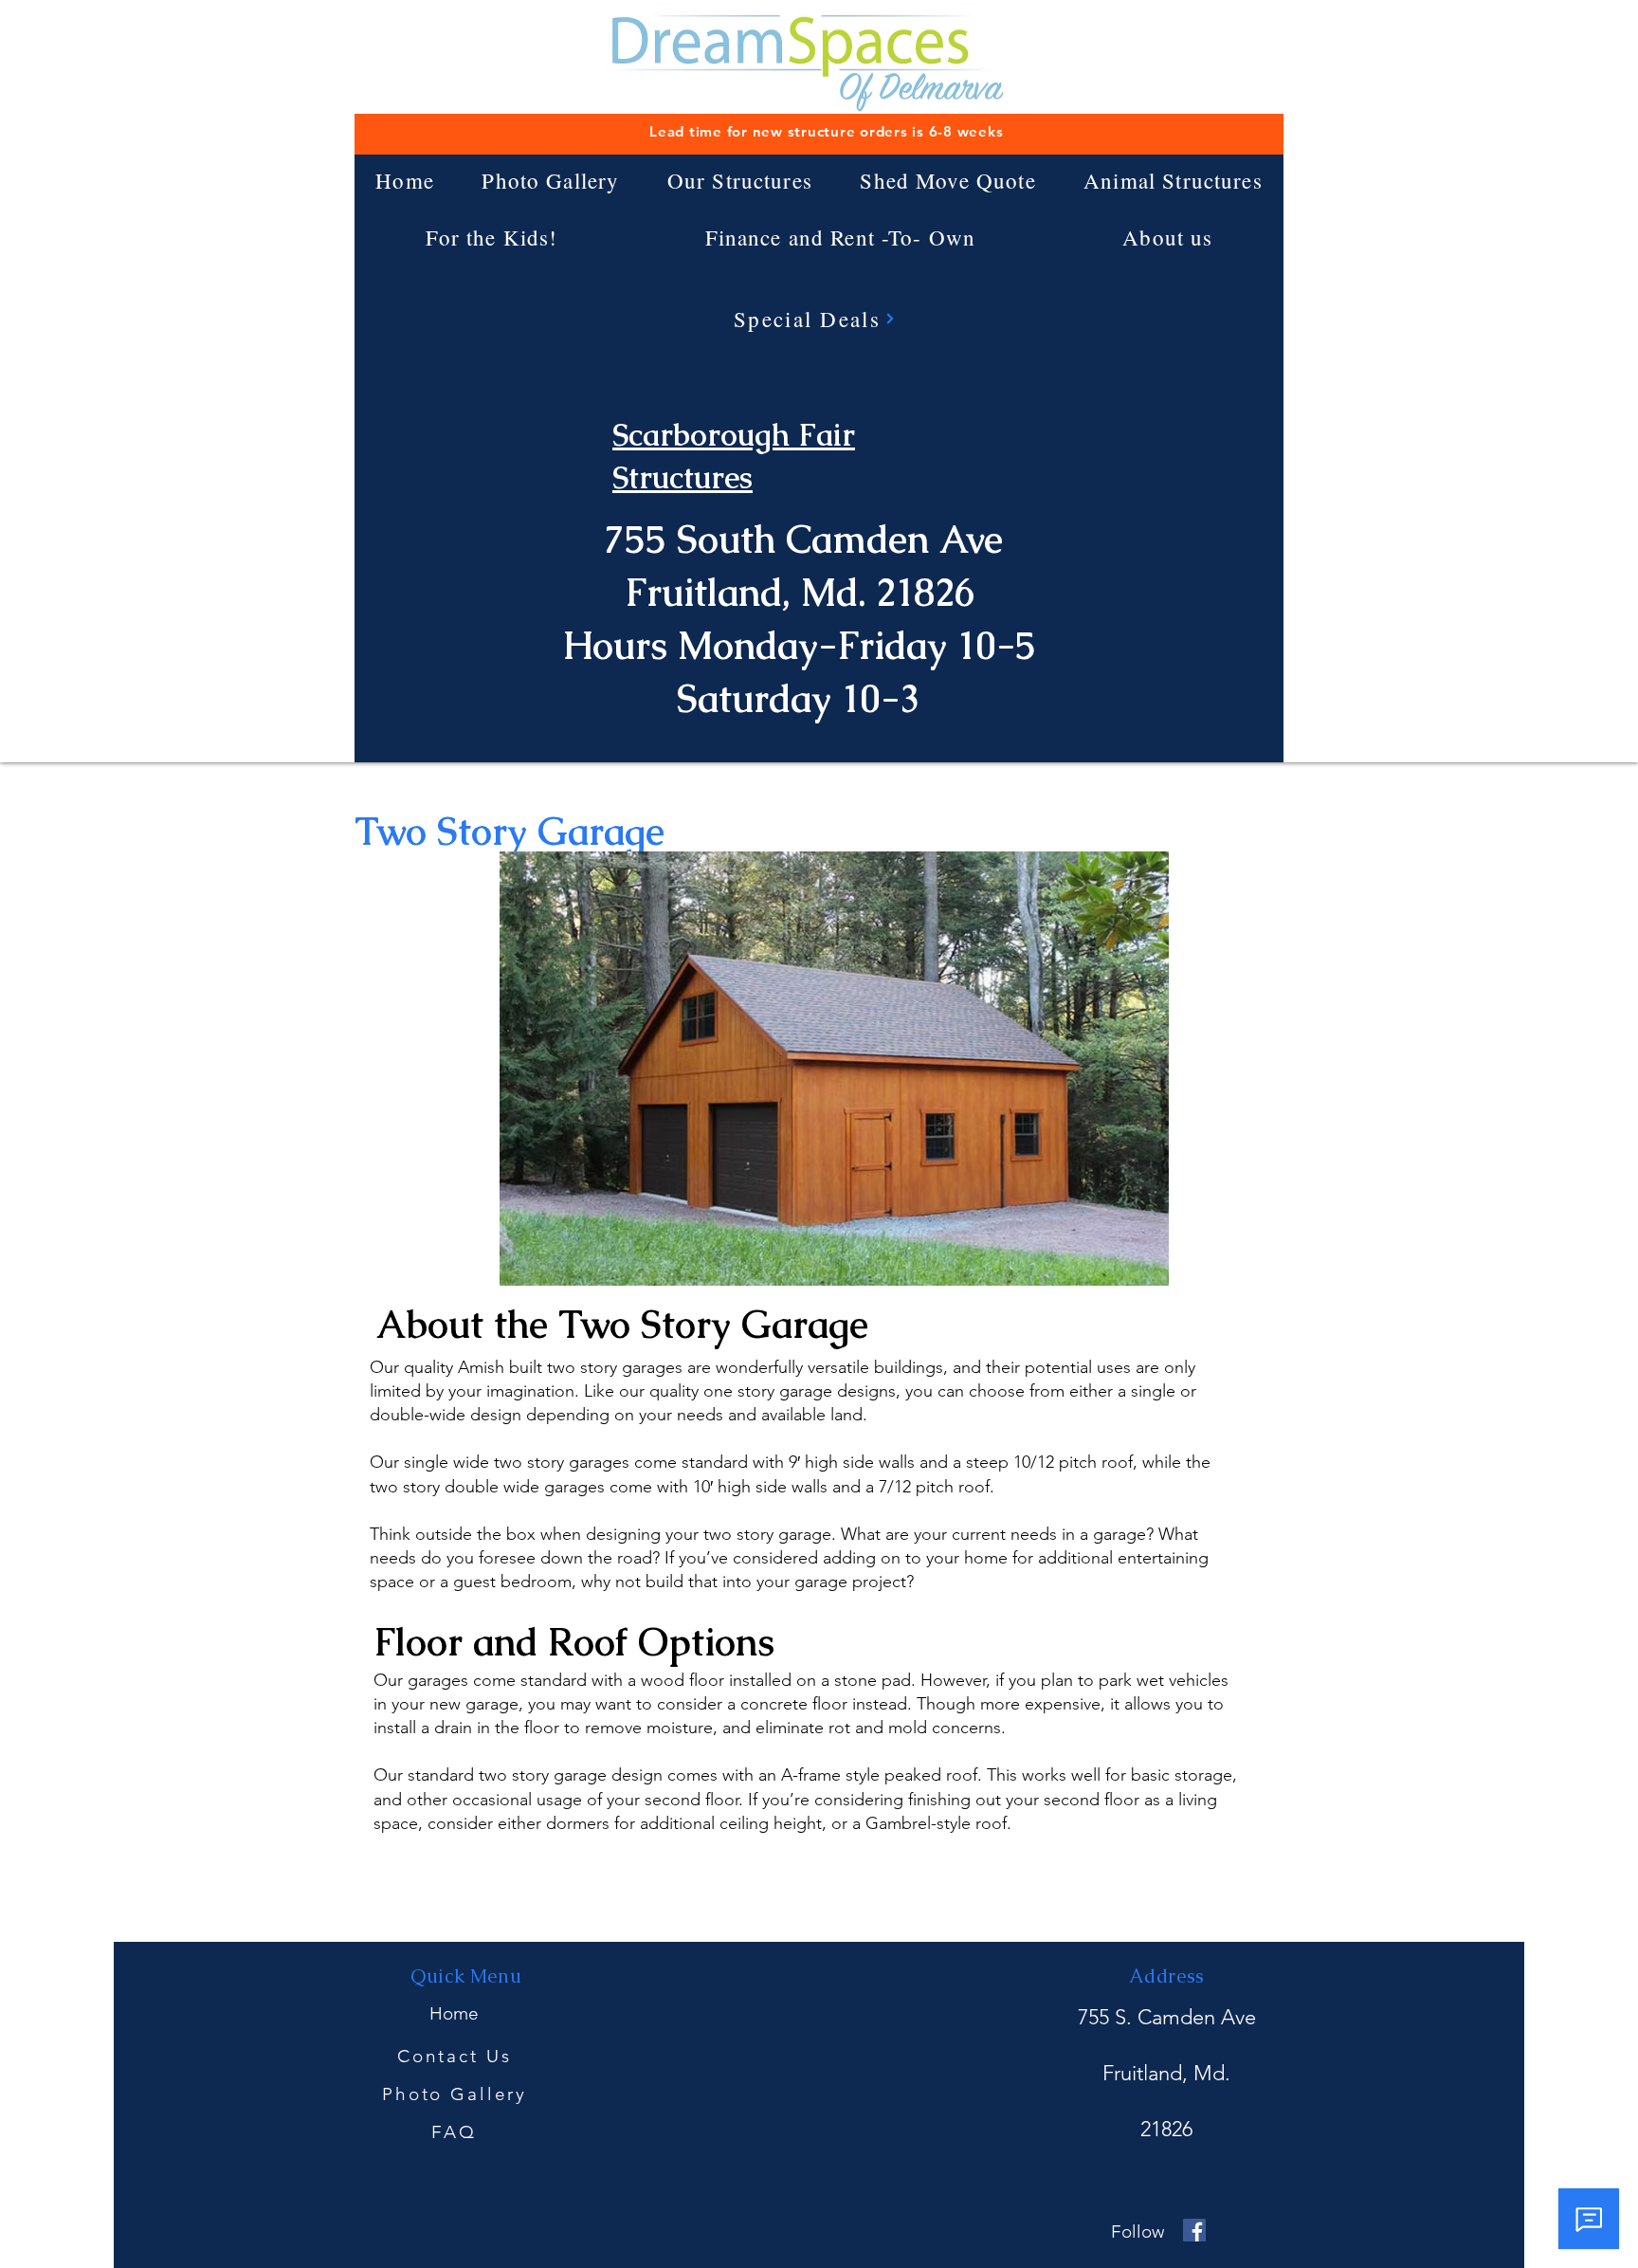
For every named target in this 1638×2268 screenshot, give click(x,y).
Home (454, 2013)
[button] (740, 180)
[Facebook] (1194, 2230)
